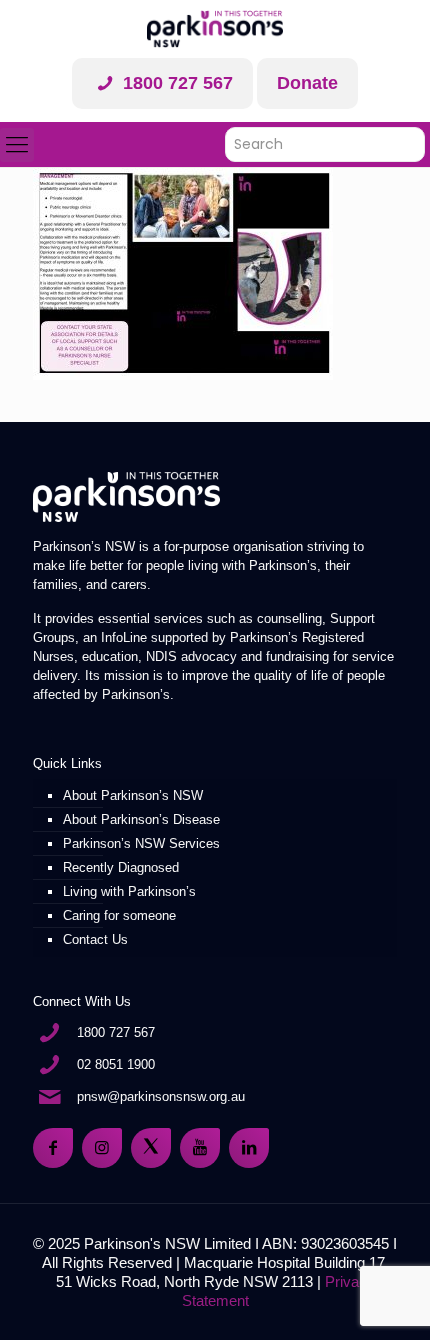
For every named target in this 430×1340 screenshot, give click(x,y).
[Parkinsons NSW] (215, 29)
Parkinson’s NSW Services (141, 843)
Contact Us (95, 939)
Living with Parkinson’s (129, 891)
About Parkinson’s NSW (133, 795)
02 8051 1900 (116, 1064)
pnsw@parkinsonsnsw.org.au (161, 1096)
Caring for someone (119, 915)
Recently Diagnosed (121, 867)
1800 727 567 (175, 83)
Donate (307, 83)
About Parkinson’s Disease (141, 819)
